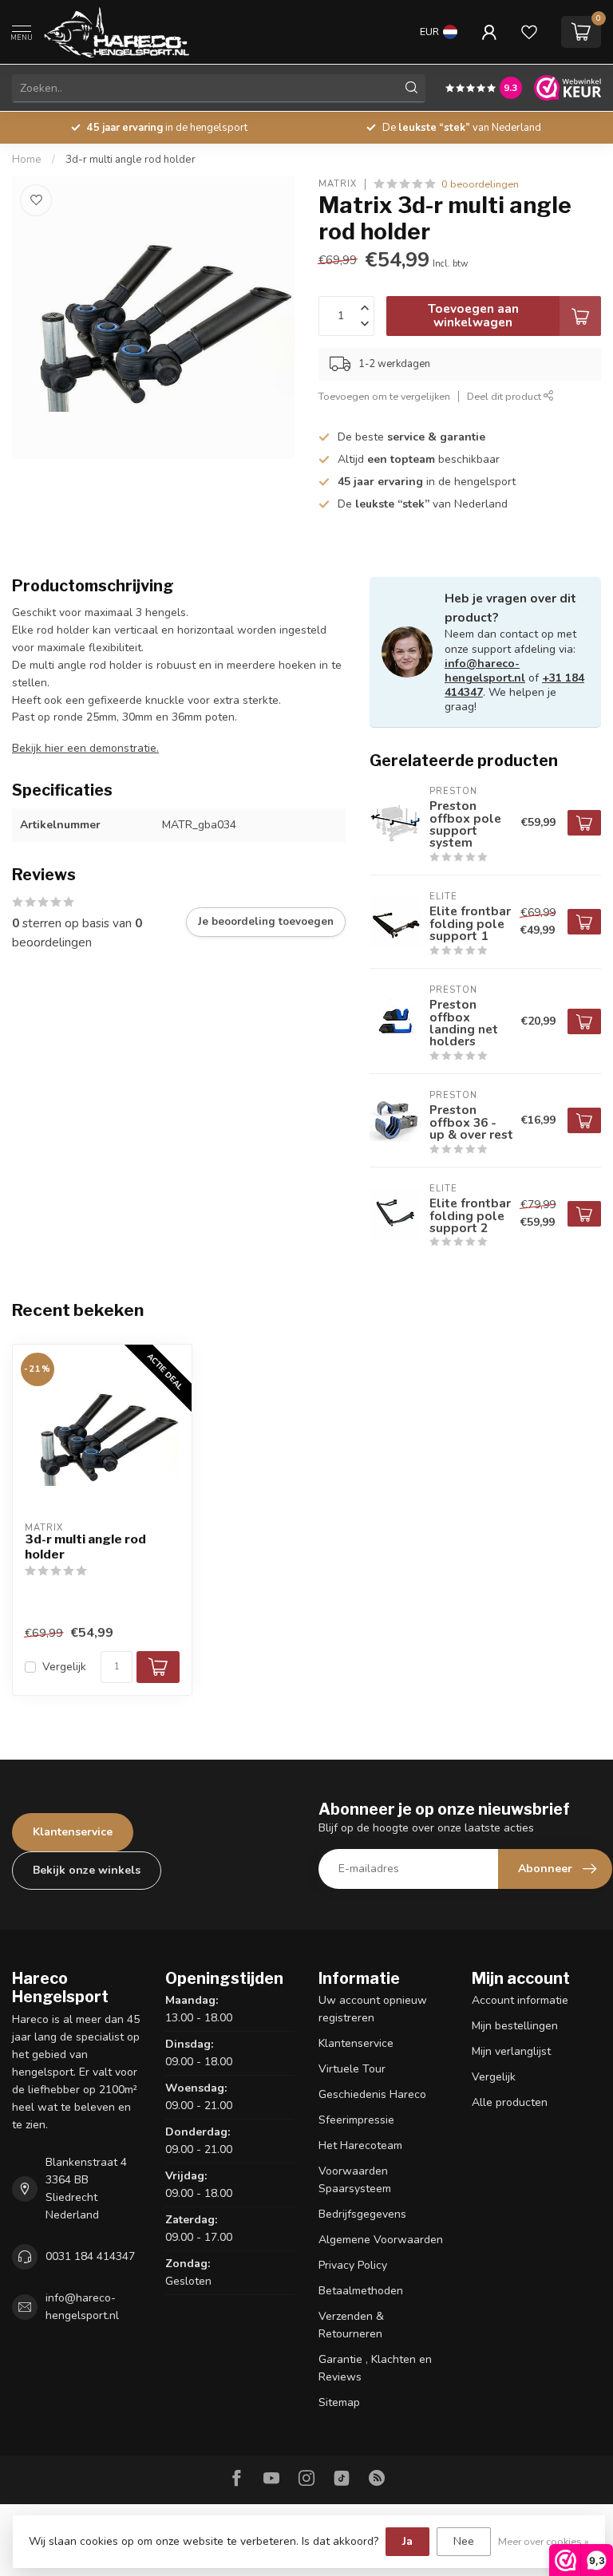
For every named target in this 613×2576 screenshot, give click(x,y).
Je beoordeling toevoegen (266, 922)
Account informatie (520, 2000)
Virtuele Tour (352, 2069)
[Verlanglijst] (529, 32)
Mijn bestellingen (515, 2026)
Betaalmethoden (361, 2291)
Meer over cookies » (544, 2541)
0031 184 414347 (90, 2256)
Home (27, 160)
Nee (464, 2541)
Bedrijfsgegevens (362, 2214)
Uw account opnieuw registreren (373, 2009)
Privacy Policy (353, 2265)
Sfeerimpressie (356, 2120)
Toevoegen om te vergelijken (384, 396)
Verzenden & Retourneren (351, 2325)
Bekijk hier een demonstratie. (85, 748)
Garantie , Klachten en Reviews (375, 2368)
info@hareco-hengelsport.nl (485, 671)
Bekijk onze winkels (87, 1870)
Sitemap (339, 2402)
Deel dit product (505, 396)
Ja (407, 2541)
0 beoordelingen (480, 184)
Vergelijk (64, 1667)
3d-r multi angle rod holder (131, 160)
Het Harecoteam (360, 2145)
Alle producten (510, 2102)
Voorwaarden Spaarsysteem (355, 2180)
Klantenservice (73, 1832)
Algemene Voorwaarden (381, 2240)
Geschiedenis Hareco (372, 2094)
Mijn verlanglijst (511, 2051)
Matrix (338, 184)
